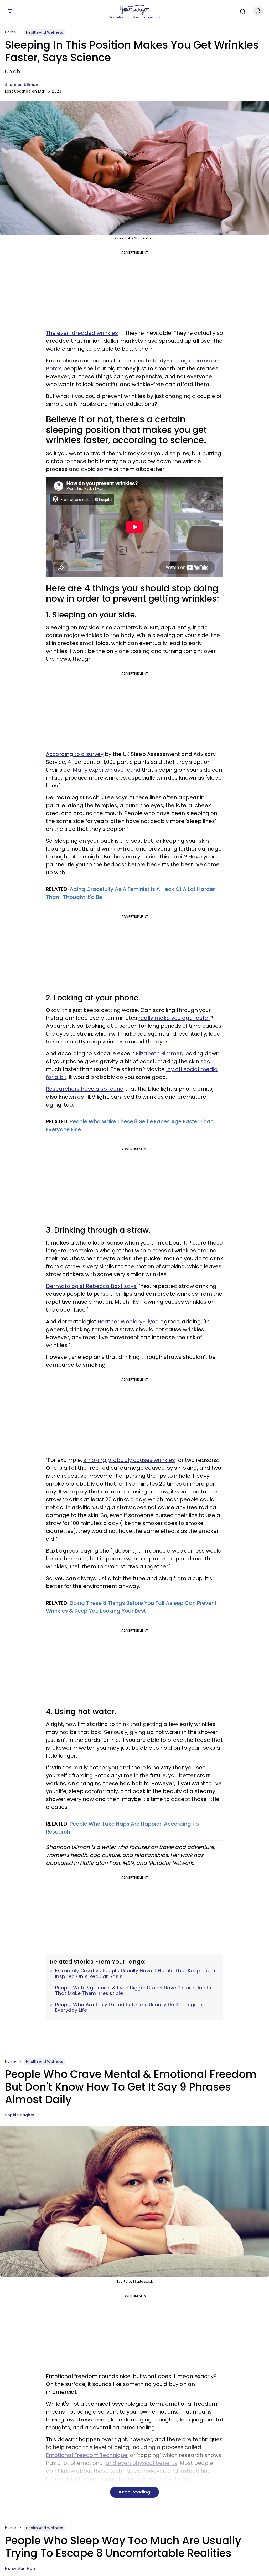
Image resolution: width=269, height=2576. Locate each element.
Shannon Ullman (22, 85)
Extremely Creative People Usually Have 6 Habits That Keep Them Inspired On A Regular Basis (135, 1973)
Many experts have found (107, 770)
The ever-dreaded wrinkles (82, 333)
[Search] (241, 11)
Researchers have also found (85, 1089)
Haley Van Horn (21, 2569)
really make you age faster (174, 1018)
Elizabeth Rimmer (159, 1053)
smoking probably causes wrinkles (129, 1460)
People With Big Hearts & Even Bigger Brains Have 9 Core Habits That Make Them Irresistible (133, 1991)
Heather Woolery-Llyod (128, 1322)
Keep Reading (134, 2492)
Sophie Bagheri (20, 2115)
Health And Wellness (45, 32)
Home (11, 32)
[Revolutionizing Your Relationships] (134, 10)
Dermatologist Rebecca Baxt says (91, 1286)
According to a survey (75, 754)
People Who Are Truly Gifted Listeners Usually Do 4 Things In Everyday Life (129, 2007)
